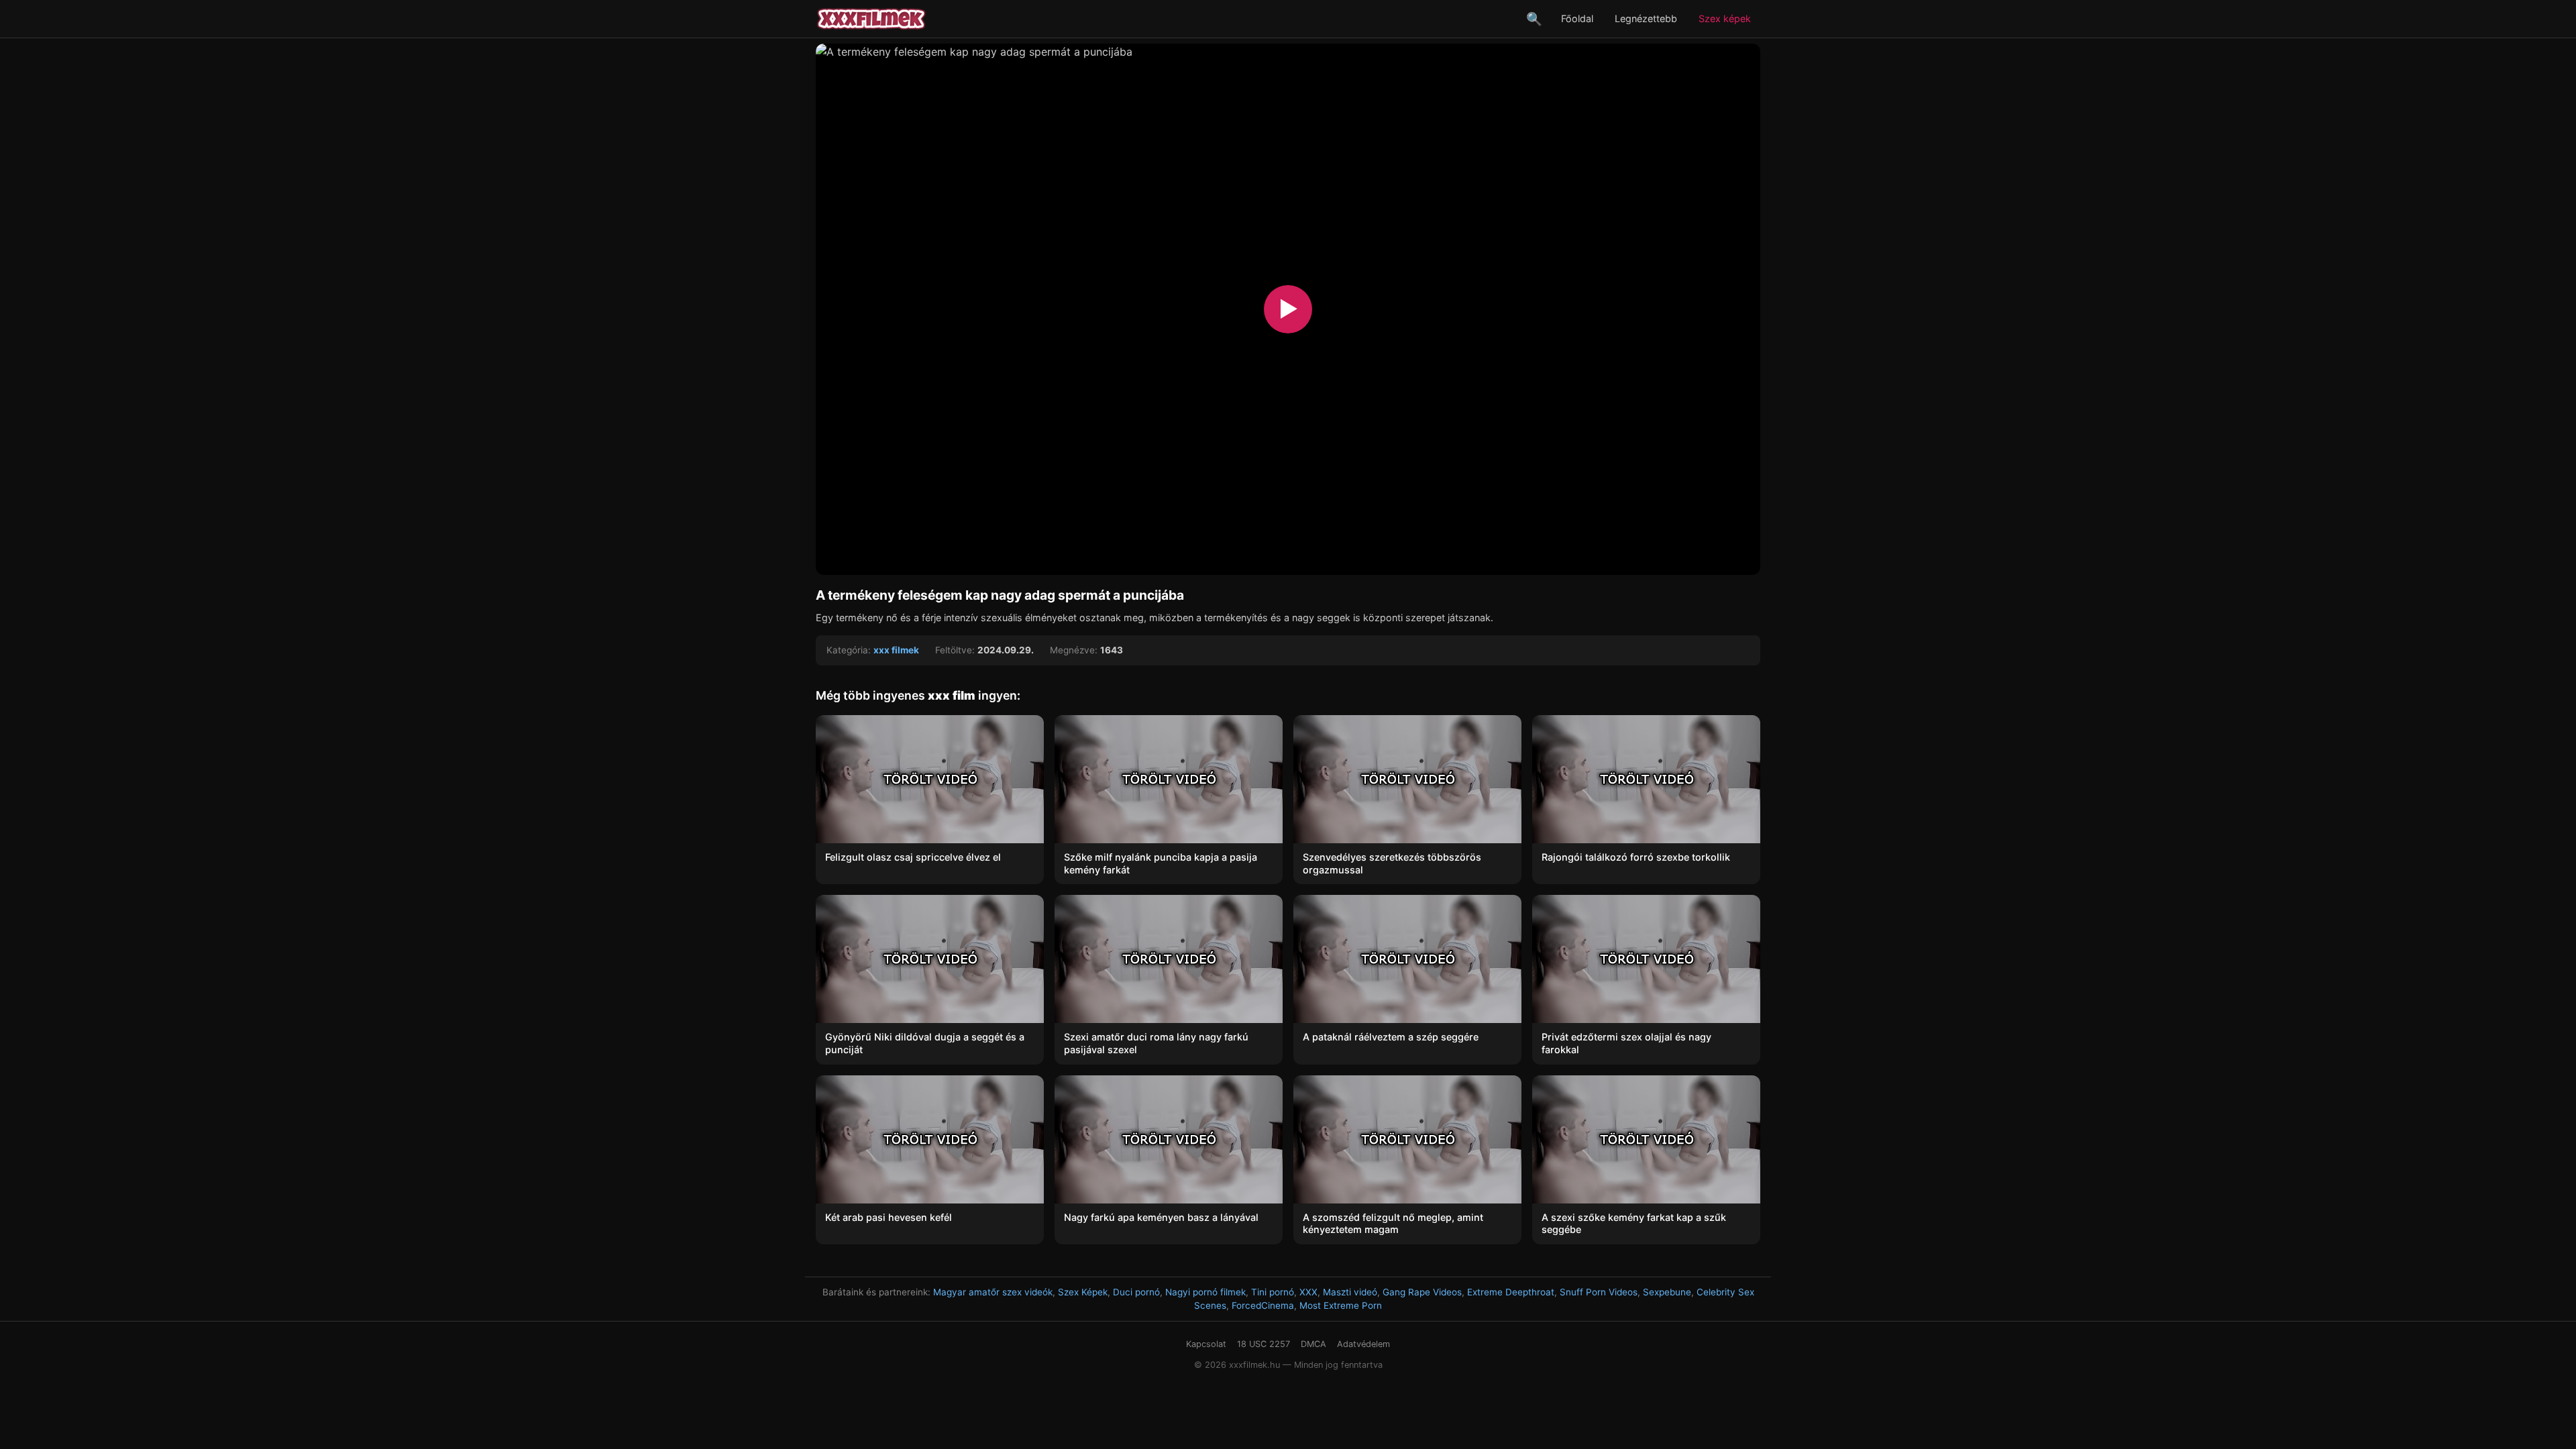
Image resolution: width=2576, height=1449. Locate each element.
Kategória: (849, 650)
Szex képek (1725, 18)
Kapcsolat (1206, 1344)
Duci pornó (1136, 1292)
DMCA (1313, 1344)
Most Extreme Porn (1341, 1305)
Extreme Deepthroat (1511, 1292)
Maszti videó (1350, 1292)
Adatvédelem (1363, 1344)
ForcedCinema (1263, 1305)
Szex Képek (1083, 1292)
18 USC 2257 (1264, 1344)
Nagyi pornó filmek (1205, 1292)
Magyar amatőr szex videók (993, 1292)
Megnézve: (1074, 650)
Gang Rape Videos (1422, 1292)
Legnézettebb (1646, 18)
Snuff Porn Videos (1599, 1292)
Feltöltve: (955, 650)
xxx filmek (896, 650)
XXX (1308, 1292)
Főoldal (1577, 18)
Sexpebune (1667, 1292)
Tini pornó (1273, 1292)
